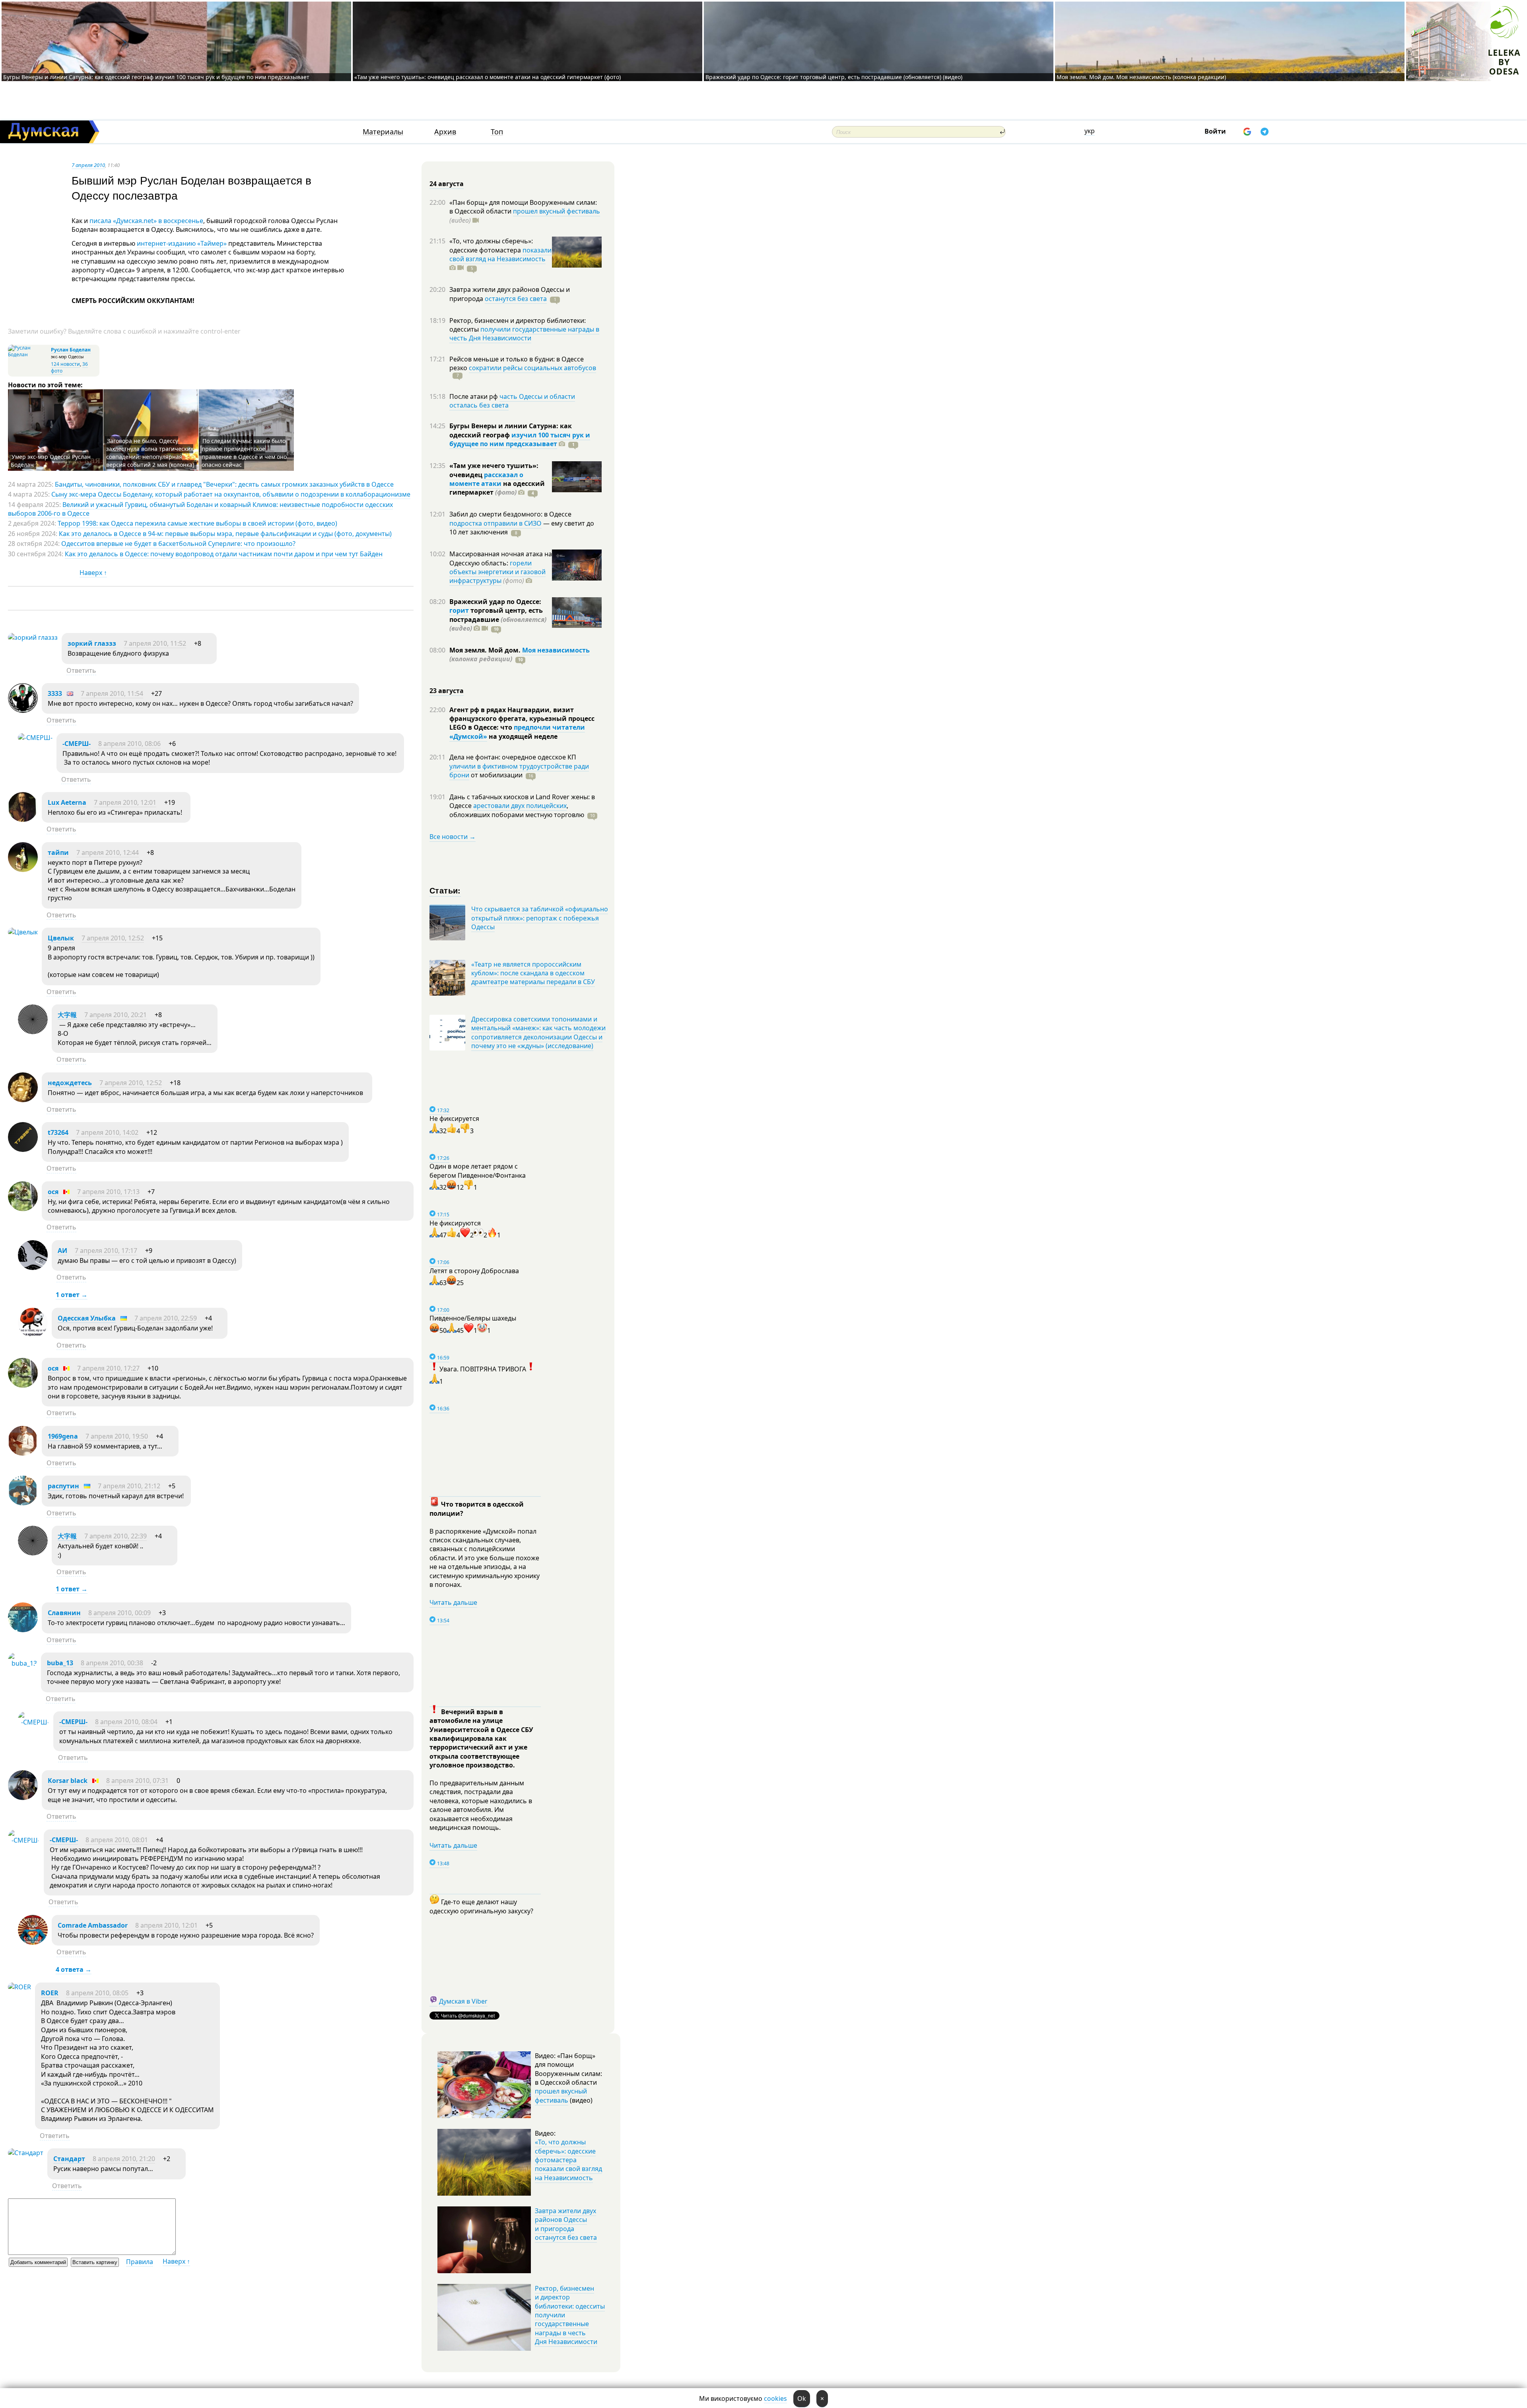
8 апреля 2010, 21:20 (124, 2159)
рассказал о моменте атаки (486, 479)
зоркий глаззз (92, 643)
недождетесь (70, 1083)
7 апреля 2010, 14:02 (107, 1132)
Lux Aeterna (67, 802)
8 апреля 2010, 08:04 (126, 1722)
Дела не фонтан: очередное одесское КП (513, 757)
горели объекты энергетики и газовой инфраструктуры (497, 572)
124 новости (65, 364)
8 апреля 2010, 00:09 (119, 1613)
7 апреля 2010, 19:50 (117, 1436)
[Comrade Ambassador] (33, 1942)
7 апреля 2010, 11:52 (155, 643)
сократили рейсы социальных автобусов (532, 368)
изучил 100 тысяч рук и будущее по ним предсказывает (520, 439)
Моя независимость (556, 650)
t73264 (58, 1132)
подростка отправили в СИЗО (495, 523)
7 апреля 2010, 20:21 (116, 1015)
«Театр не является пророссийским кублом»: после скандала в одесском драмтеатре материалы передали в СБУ (533, 973)
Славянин (64, 1613)
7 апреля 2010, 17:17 (106, 1251)
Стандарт (69, 2159)
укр (1090, 131)
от (496, 775)
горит (459, 610)
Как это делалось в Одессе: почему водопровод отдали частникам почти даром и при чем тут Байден (224, 554)
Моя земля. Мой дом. (486, 650)
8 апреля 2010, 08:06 (129, 744)
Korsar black (68, 1781)
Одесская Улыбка (87, 1318)
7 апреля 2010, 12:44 (108, 853)
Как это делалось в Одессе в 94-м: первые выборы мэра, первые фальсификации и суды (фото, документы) (225, 534)
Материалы (383, 132)
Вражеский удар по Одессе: (495, 602)
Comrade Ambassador (93, 1925)
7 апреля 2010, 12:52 (113, 938)
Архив (445, 132)
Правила (140, 2262)
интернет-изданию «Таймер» (182, 243)
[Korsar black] (23, 1798)
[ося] (23, 1209)
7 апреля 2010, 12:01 (125, 802)
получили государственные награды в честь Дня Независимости (524, 334)
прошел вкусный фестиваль (557, 211)
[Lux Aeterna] (23, 819)
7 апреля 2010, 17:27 (108, 1368)
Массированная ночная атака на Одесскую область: (501, 558)
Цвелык (61, 938)
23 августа (447, 691)
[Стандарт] (26, 2153)
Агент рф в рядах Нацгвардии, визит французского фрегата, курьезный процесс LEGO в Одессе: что (522, 719)
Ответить (81, 670)
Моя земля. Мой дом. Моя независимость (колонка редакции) (1141, 77)
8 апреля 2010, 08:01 (117, 1840)
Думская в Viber (463, 2001)
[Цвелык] (23, 932)
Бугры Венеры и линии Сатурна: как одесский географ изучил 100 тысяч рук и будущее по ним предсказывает (156, 77)
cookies (775, 2398)
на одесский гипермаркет (497, 488)
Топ (497, 132)
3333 (55, 693)
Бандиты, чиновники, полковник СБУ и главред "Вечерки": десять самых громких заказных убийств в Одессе (224, 484)
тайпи (58, 853)
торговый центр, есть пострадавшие (498, 619)
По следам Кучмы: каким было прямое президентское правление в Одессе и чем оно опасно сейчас (244, 453)
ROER (50, 1993)
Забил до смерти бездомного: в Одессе (510, 514)
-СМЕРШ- (77, 744)
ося (53, 1192)
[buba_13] (22, 1663)
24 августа (447, 184)
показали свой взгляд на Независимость (500, 254)
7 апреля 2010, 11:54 (112, 693)
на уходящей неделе (522, 736)
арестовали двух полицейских (520, 806)
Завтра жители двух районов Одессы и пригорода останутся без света (566, 2224)
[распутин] (23, 1503)
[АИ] (33, 1268)
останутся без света (516, 299)
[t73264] (23, 1150)
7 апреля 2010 (88, 165)
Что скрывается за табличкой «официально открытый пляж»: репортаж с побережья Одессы (540, 918)
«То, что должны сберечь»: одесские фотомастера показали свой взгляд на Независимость (568, 2160)
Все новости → (453, 837)
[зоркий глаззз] (33, 637)
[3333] (23, 711)
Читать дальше (453, 1602)
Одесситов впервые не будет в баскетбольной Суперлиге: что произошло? (178, 544)
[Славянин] (23, 1630)
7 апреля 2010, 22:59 (166, 1318)
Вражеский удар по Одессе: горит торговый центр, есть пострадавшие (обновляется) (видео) (834, 77)
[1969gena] (23, 1453)
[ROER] (19, 1987)
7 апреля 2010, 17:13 (108, 1192)
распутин (63, 1486)
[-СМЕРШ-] (35, 738)
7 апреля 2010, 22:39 (116, 1536)
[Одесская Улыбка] (33, 1335)
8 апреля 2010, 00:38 (112, 1663)
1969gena (63, 1436)
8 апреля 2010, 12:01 (166, 1925)
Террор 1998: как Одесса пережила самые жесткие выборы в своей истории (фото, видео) (197, 523)
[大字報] (33, 1032)
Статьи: (445, 890)
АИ (62, 1251)
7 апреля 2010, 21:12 (129, 1486)
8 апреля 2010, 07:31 (137, 1781)
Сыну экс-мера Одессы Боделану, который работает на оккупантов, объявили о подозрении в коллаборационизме (231, 494)
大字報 (67, 1015)
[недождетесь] (23, 1100)
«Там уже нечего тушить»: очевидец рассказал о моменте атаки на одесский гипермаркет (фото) (488, 77)
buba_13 (60, 1663)
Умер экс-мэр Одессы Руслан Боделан (51, 461)
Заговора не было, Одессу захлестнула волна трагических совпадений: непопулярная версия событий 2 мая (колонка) (150, 453)
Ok (802, 2398)
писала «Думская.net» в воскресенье (146, 221)
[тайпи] (23, 870)
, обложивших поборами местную (517, 810)
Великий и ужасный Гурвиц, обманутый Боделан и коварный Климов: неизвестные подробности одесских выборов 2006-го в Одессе (200, 509)
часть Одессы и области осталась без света (512, 401)
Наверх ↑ (93, 573)
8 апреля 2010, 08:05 (97, 1993)
